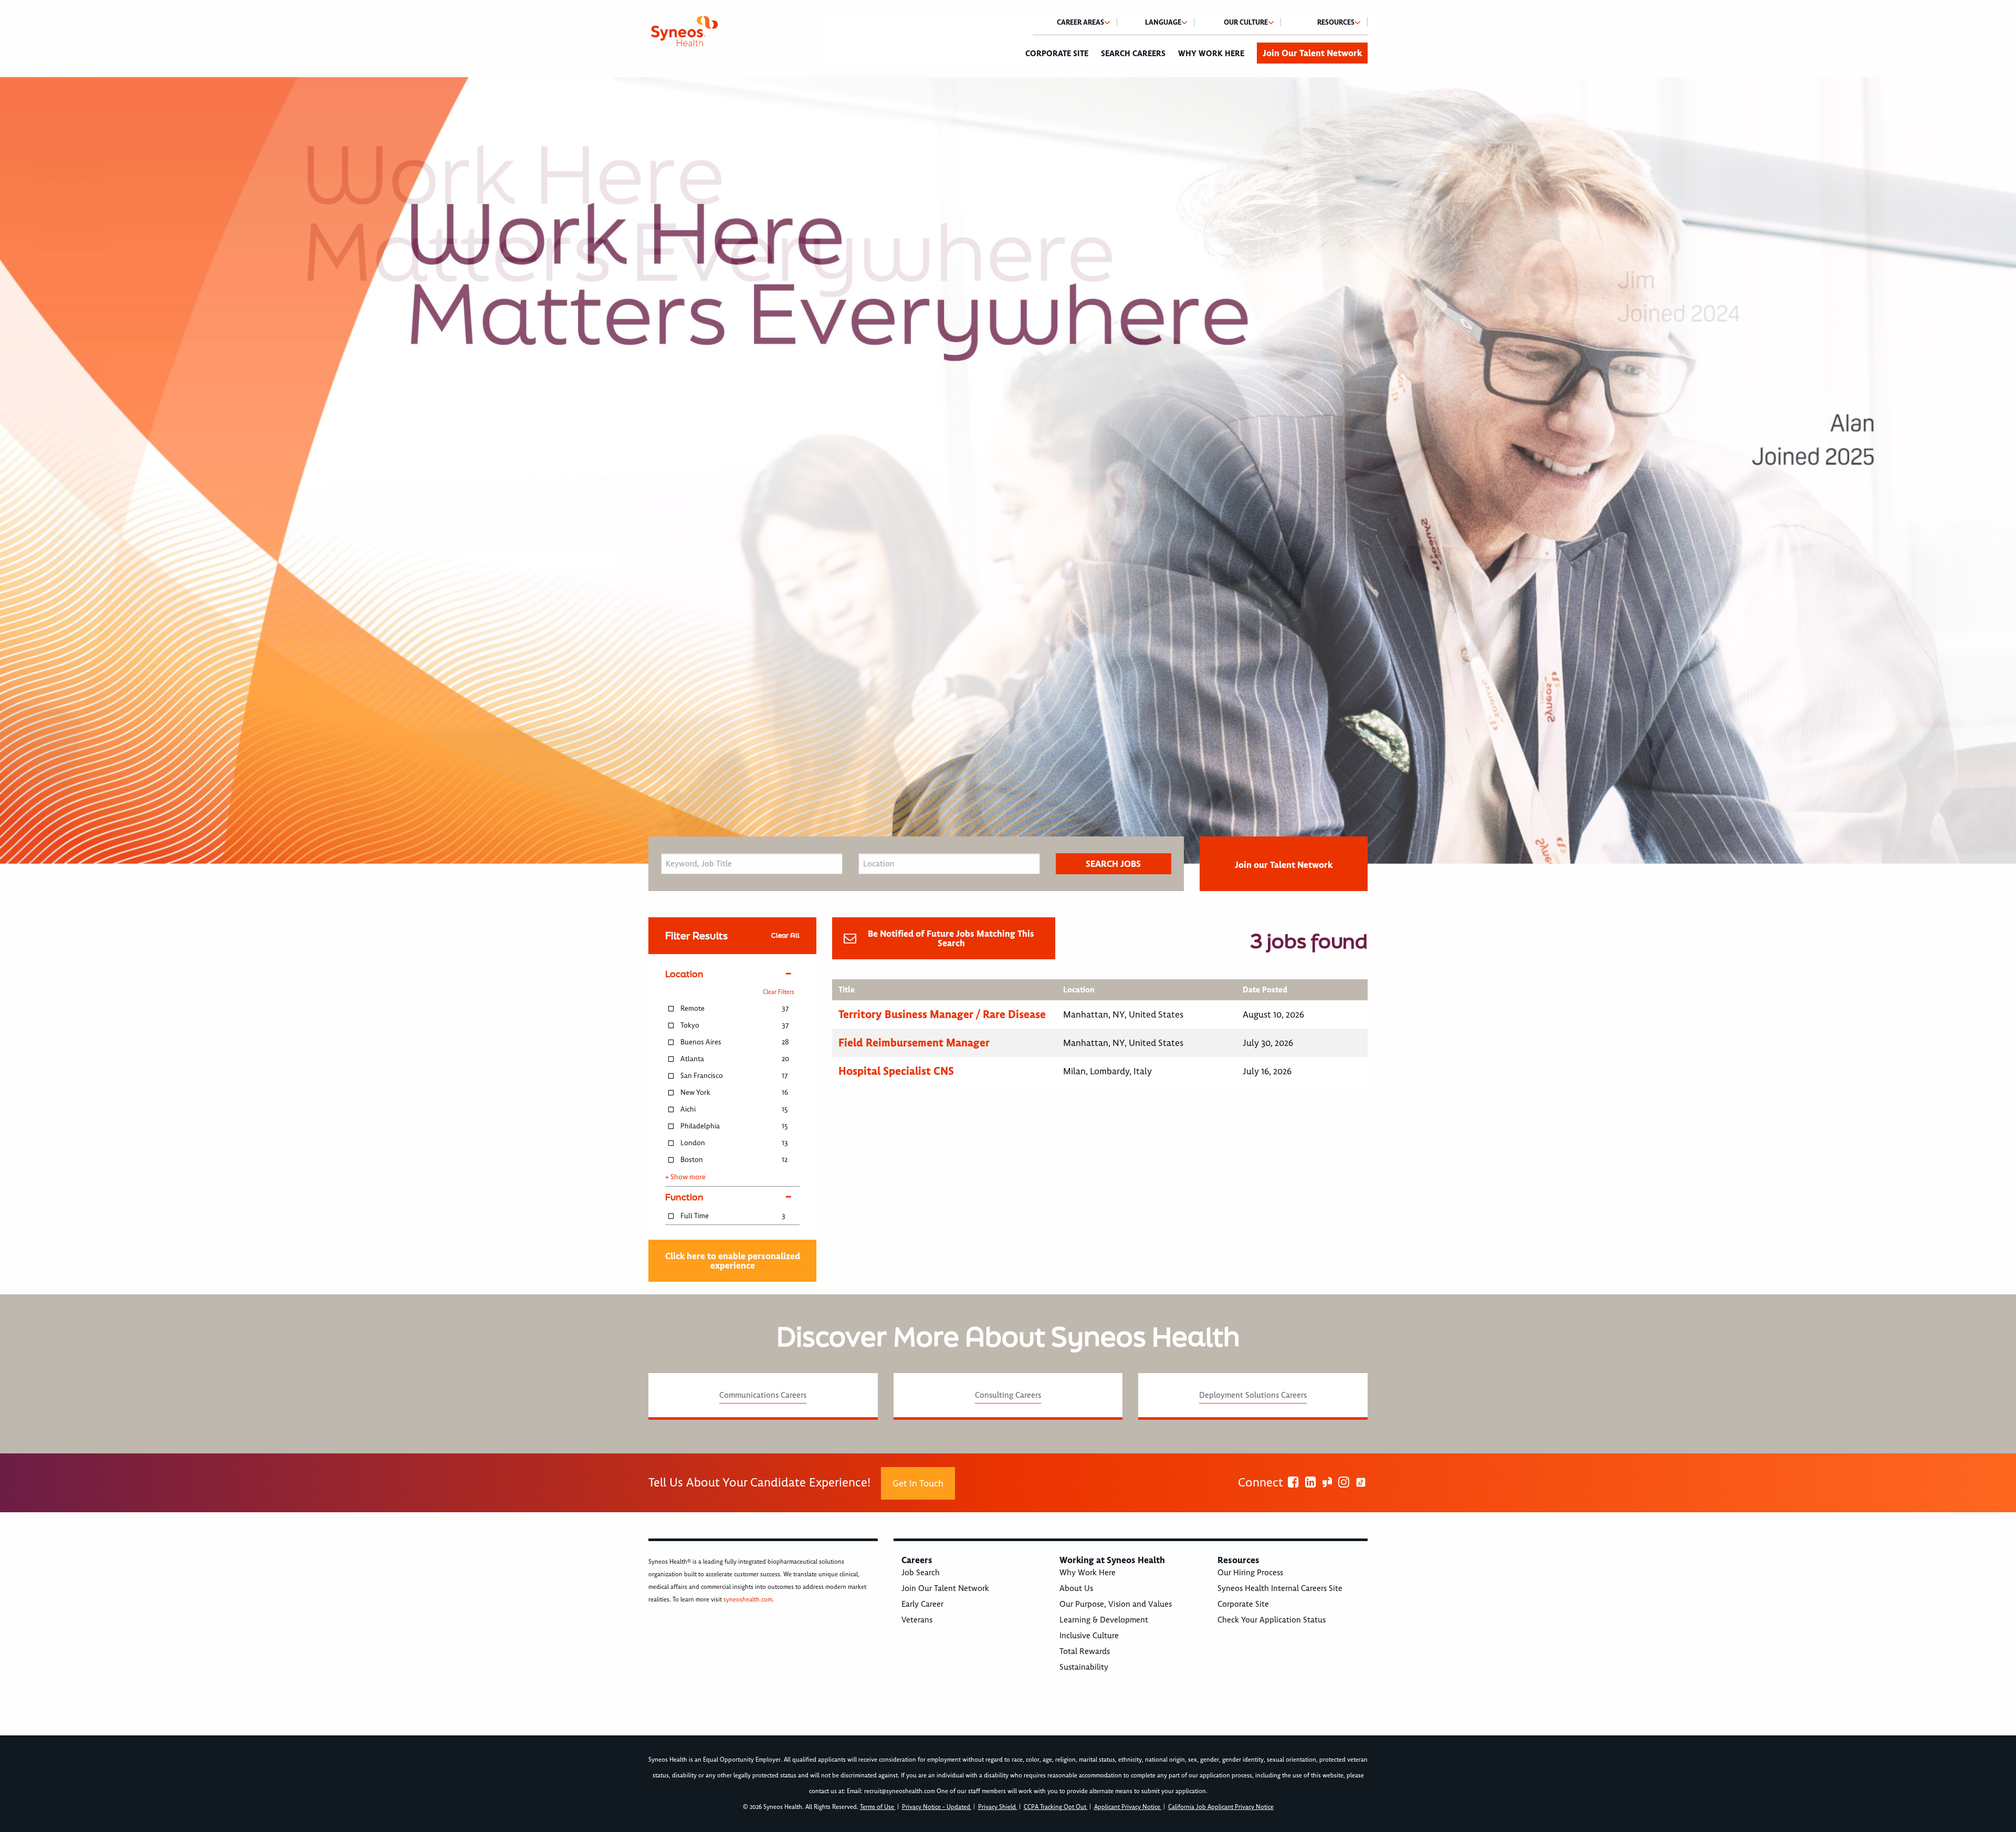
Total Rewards (1085, 1651)
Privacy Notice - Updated (937, 1807)
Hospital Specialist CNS (896, 1071)
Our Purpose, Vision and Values (1116, 1604)
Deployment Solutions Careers (1253, 1395)
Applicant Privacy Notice (1128, 1807)
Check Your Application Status (1272, 1620)
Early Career (922, 1604)
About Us (1076, 1588)
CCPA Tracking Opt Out (1056, 1807)
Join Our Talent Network (1312, 53)
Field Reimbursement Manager (914, 1043)
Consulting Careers (1008, 1395)
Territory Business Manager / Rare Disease (942, 1014)
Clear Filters (779, 992)
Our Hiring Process (1250, 1573)
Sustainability (1084, 1667)
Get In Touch (918, 1483)
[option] (1008, 470)
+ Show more (685, 1177)
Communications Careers (763, 1395)
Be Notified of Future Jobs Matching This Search (951, 938)
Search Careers (1133, 54)
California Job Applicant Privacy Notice (1221, 1807)
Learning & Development (1104, 1620)
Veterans (917, 1620)
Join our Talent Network (1284, 865)
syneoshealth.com (748, 1600)
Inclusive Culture (1089, 1636)
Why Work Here (1211, 54)
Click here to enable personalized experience (733, 1261)
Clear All (785, 935)
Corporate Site (1057, 54)
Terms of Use (878, 1807)
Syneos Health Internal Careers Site (1280, 1588)
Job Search (921, 1573)
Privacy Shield (998, 1807)
